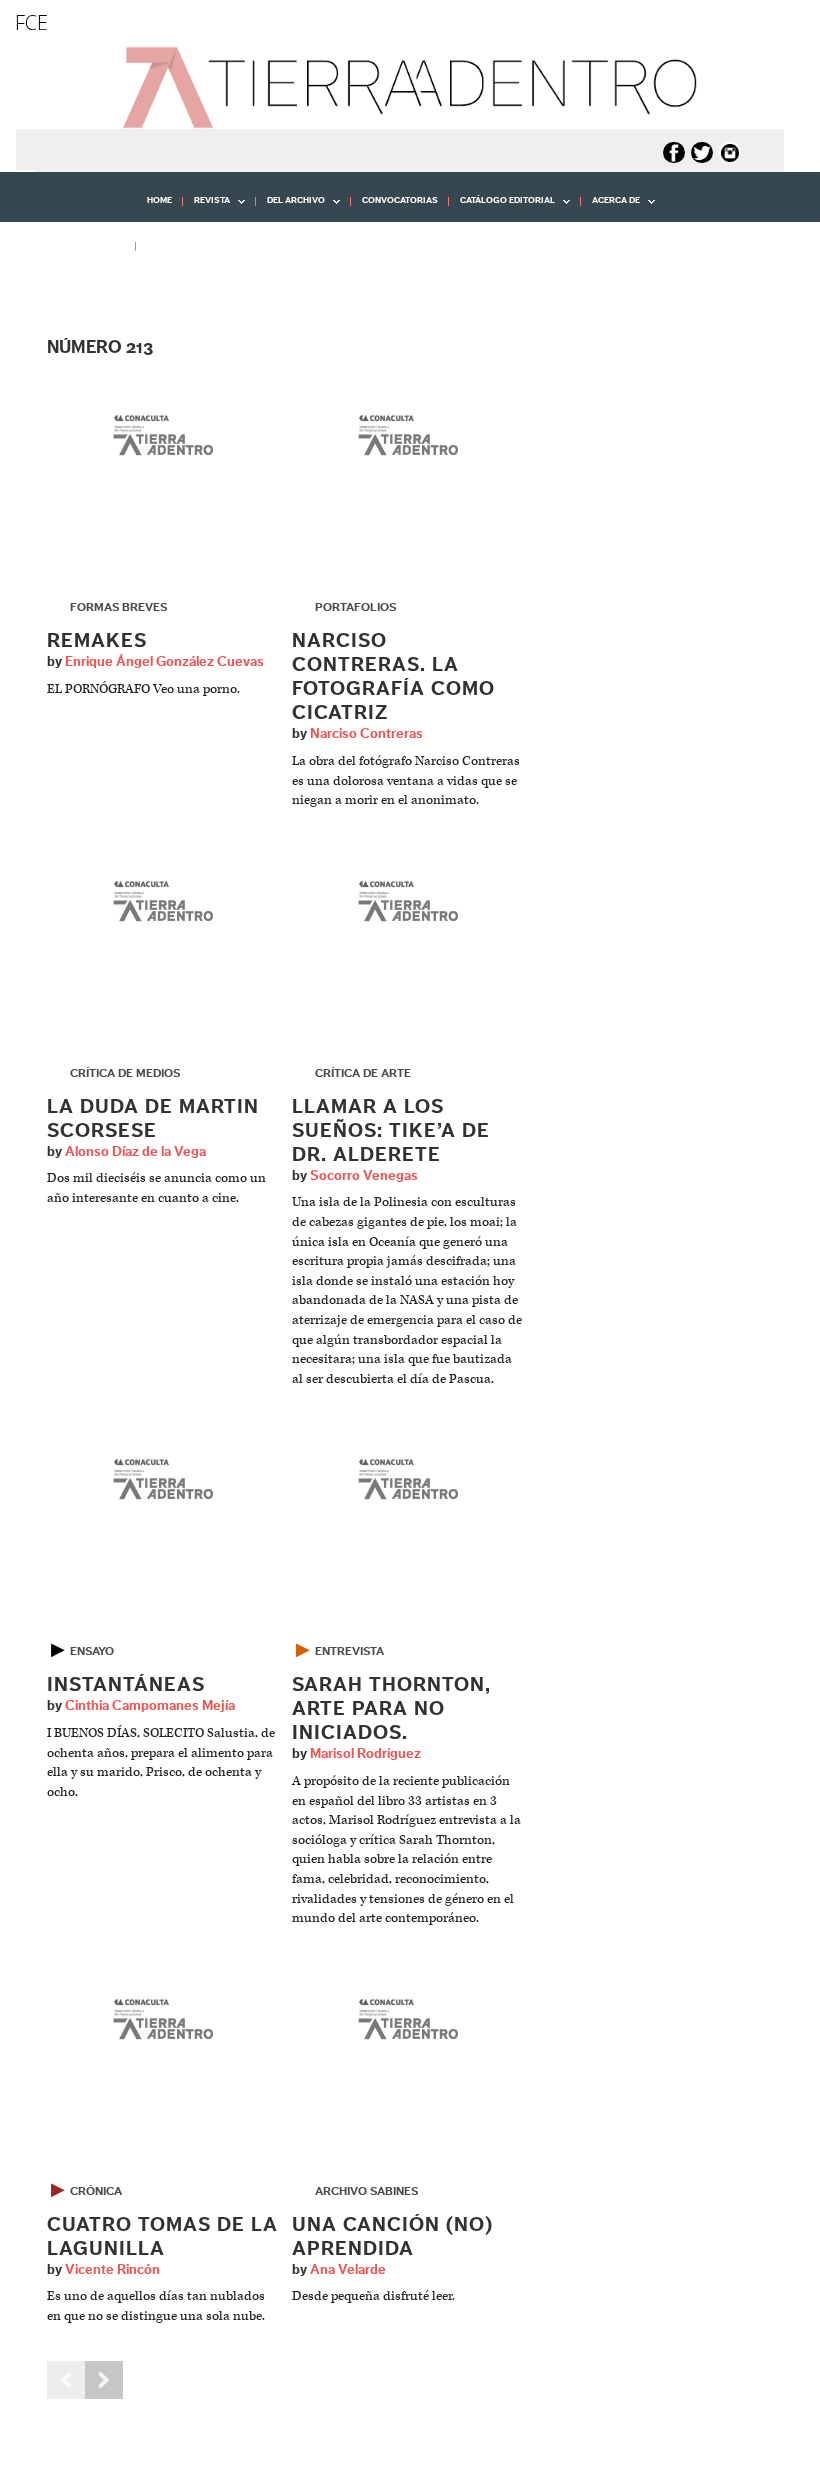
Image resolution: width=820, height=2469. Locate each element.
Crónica (96, 2191)
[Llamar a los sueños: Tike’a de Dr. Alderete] (408, 902)
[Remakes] (163, 437)
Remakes (97, 641)
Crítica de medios (125, 1073)
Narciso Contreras (366, 734)
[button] (75, 290)
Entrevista (349, 1651)
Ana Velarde (348, 2270)
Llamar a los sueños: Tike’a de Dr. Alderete (391, 1131)
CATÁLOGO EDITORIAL (502, 208)
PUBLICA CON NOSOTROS (202, 245)
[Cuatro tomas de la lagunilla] (163, 2020)
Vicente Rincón (112, 2270)
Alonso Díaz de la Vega (135, 1152)
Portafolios (355, 607)
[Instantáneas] (163, 1481)
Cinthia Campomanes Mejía (150, 1706)
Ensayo (92, 1651)
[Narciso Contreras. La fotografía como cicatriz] (408, 437)
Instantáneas (126, 1685)
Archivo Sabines (366, 2191)
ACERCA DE (610, 208)
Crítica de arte (363, 1073)
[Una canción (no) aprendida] (408, 2020)
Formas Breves (118, 607)
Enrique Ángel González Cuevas (164, 662)
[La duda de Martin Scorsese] (163, 902)
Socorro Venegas (364, 1176)
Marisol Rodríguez (365, 1754)
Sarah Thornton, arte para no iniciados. (391, 1709)
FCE (31, 22)
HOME (159, 200)
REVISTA (206, 208)
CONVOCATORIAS (400, 200)
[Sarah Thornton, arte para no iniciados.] (408, 1481)
